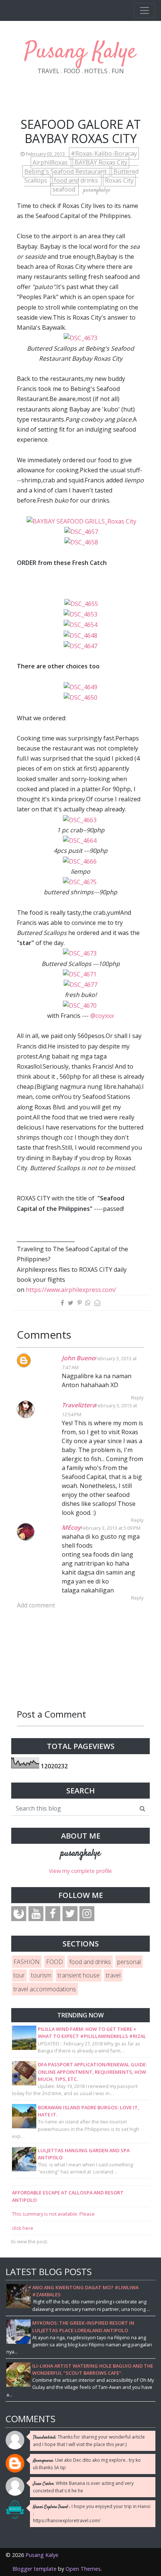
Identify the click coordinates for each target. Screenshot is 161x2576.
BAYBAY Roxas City (101, 162)
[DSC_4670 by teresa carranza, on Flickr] (80, 1005)
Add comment (36, 1605)
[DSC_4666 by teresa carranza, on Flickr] (80, 861)
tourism (41, 1975)
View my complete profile (80, 1871)
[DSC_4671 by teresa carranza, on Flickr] (80, 974)
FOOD (54, 1962)
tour (19, 1975)
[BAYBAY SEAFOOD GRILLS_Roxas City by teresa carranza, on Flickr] (81, 521)
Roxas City (119, 180)
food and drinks (77, 180)
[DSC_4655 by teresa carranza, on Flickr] (81, 603)
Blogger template (34, 2569)
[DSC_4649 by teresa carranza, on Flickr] (80, 687)
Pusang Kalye (80, 52)
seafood (65, 189)
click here (23, 2228)
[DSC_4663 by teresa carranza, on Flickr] (80, 819)
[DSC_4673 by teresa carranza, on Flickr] (80, 338)
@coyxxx (102, 1016)
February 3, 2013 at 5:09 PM (111, 1528)
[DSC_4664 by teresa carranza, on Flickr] (80, 840)
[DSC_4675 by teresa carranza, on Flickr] (80, 882)
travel (113, 1975)
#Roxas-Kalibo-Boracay (104, 153)
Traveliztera (79, 1405)
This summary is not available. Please (53, 2214)
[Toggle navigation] (145, 10)
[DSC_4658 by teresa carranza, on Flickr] (81, 542)
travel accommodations (45, 1989)
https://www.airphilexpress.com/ (71, 1290)
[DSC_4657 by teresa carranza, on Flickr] (81, 531)
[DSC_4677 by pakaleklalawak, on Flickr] (81, 984)
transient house (79, 1975)
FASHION (27, 1962)
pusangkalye (80, 1853)
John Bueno (78, 1358)
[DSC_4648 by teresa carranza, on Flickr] (80, 635)
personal (129, 1962)
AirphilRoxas (51, 162)
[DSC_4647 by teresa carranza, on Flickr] (80, 646)
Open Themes (83, 2569)
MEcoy (71, 1528)
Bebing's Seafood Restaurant (66, 171)
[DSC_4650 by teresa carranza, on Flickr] (80, 697)
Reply (137, 1398)
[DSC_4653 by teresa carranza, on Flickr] (80, 614)
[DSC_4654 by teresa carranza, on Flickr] (80, 624)
